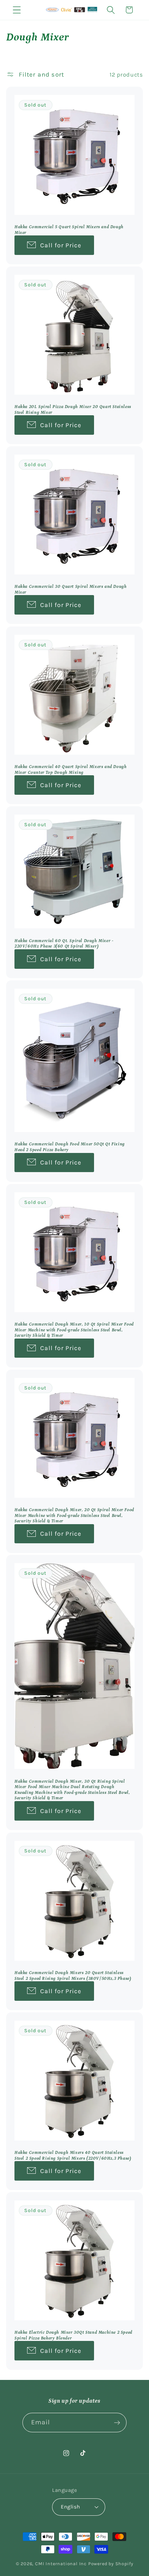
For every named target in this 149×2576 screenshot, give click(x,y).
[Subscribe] (117, 2423)
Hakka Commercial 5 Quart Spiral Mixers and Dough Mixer (69, 230)
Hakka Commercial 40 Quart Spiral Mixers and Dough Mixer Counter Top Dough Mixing (71, 769)
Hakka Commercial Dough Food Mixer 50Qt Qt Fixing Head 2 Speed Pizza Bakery (70, 1147)
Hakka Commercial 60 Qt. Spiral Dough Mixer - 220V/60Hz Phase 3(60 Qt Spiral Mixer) (64, 944)
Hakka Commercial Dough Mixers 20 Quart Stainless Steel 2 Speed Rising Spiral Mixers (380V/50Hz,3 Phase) (73, 1976)
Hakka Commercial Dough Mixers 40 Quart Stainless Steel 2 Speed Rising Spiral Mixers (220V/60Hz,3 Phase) (73, 2156)
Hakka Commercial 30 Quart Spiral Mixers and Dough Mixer (71, 589)
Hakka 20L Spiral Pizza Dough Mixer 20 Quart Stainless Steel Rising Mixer (73, 410)
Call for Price (61, 245)
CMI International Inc (61, 2564)
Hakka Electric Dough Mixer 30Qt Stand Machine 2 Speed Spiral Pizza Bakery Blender (73, 2335)
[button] (17, 10)
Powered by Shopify (111, 2564)
